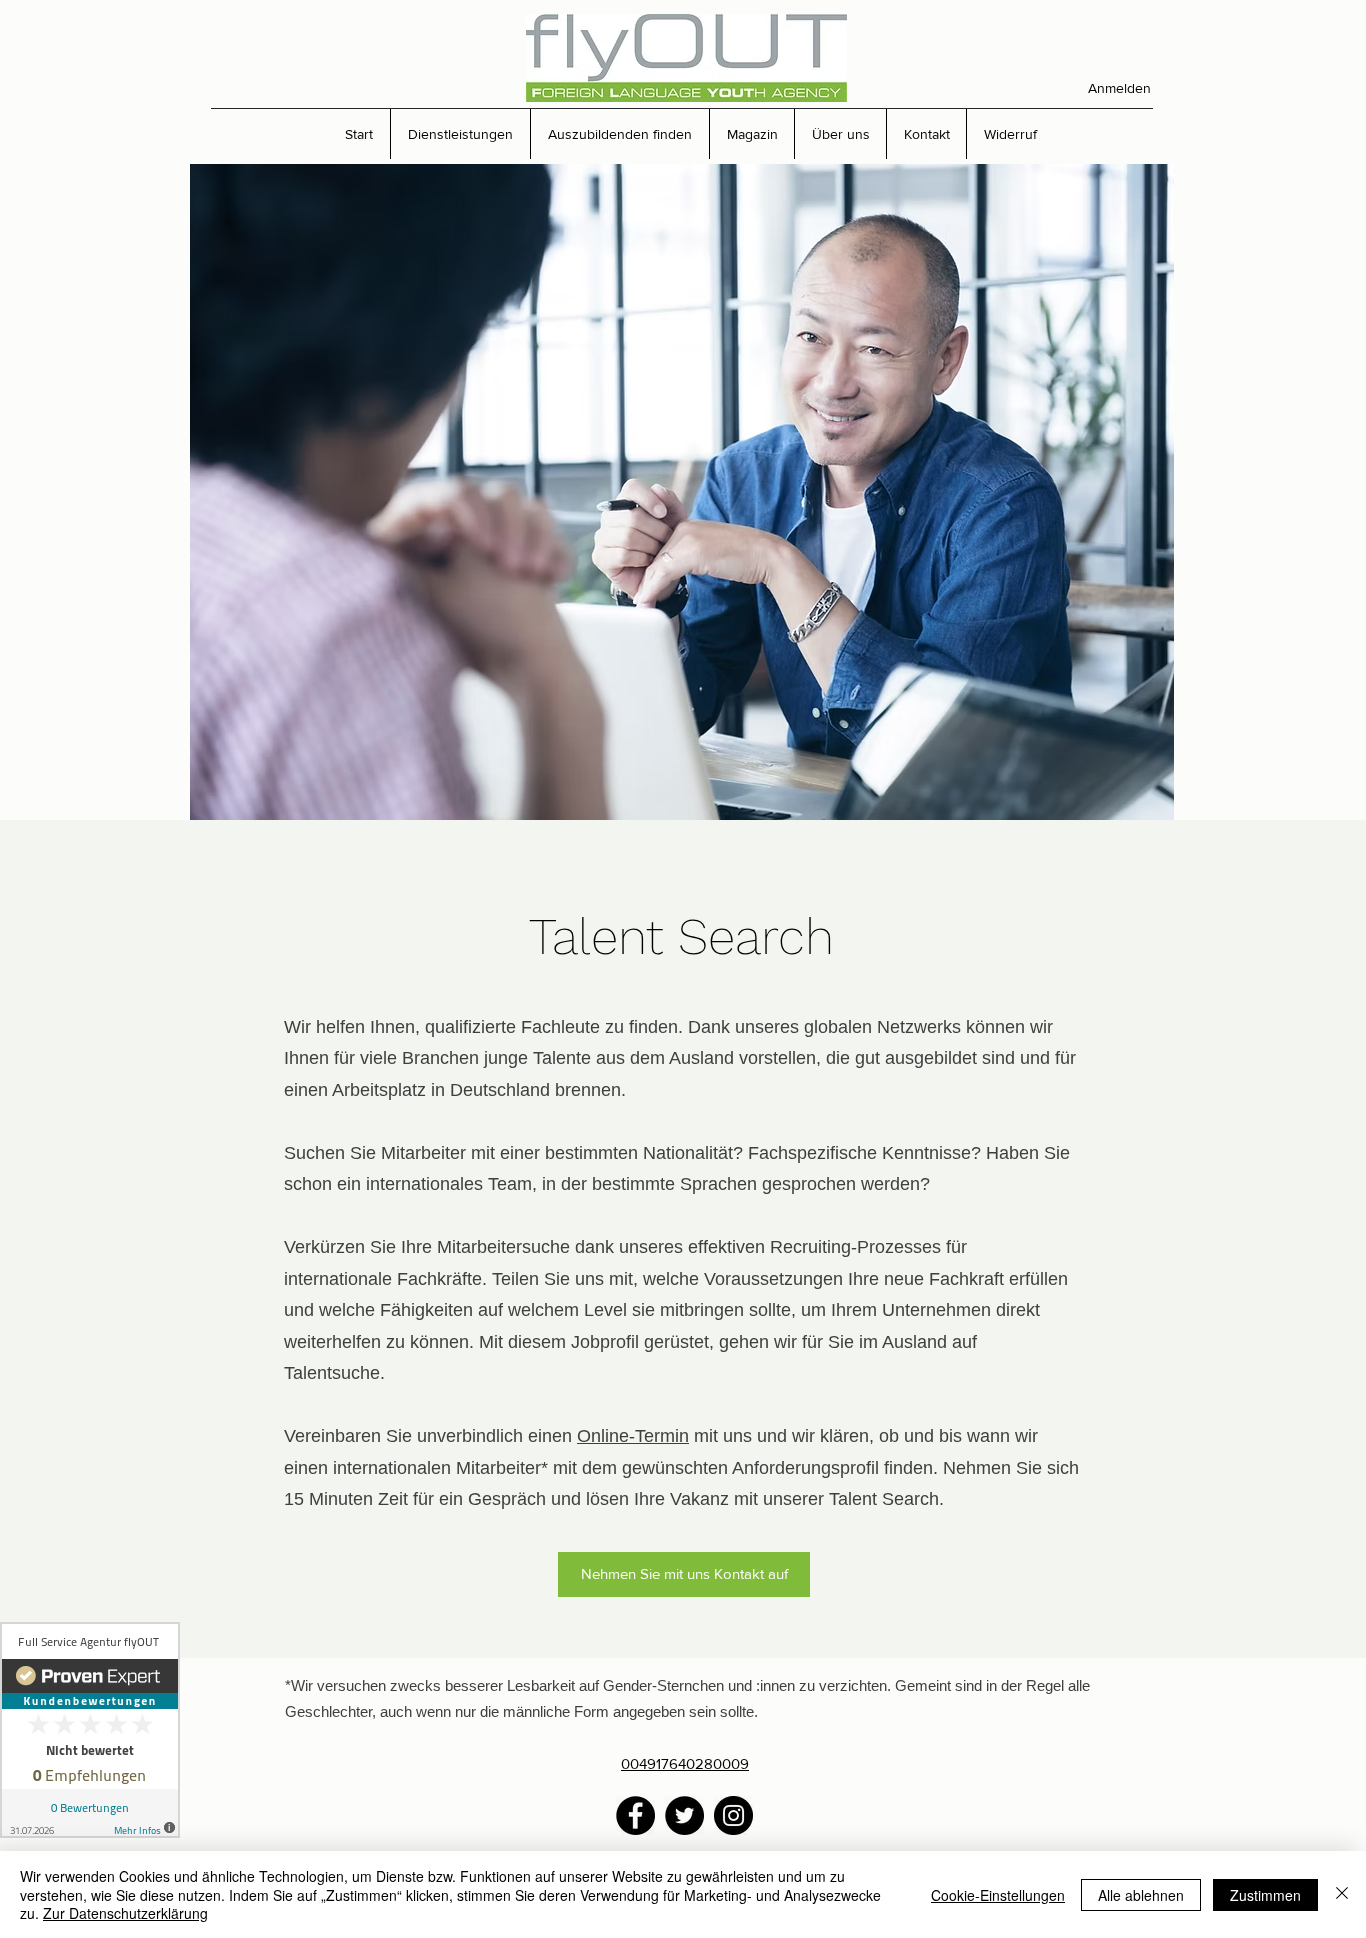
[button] (460, 134)
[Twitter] (684, 1815)
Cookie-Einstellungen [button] (998, 1895)
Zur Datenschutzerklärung (125, 1913)
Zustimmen (1265, 1895)
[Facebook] (635, 1815)
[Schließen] (1342, 1894)
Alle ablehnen (1141, 1895)
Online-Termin (633, 1436)
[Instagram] (733, 1815)
